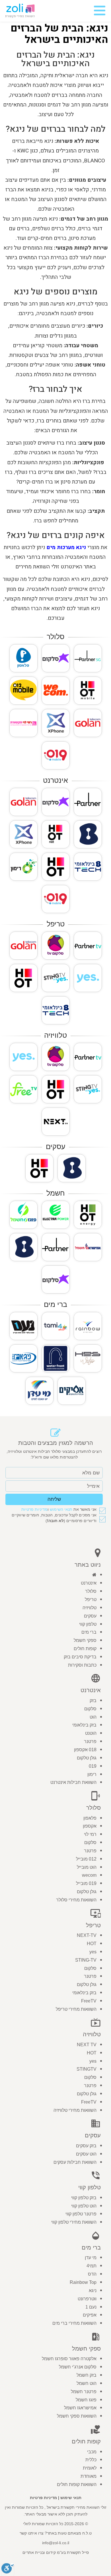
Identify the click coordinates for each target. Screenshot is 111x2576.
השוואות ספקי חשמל (77, 2416)
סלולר (91, 1591)
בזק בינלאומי (84, 1725)
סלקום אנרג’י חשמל (78, 2367)
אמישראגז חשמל (80, 2408)
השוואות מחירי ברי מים (74, 2323)
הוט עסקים (86, 2154)
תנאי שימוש (71, 2498)
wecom (89, 1875)
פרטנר (90, 1741)
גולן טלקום (87, 1758)
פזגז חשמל (86, 2400)
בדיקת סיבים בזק (80, 1657)
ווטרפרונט (87, 2299)
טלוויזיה (90, 1608)
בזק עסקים (86, 2146)
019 (93, 1766)
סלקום (90, 1709)
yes (93, 1952)
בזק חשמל (87, 2375)
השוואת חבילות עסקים (75, 2162)
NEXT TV (87, 2045)
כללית (91, 2460)
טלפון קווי (88, 1624)
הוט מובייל (87, 1867)
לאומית (90, 2468)
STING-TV (86, 1960)
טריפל (91, 1599)
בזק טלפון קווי (84, 2198)
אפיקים (90, 2315)
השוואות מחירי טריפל (76, 2009)
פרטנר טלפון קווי (81, 2214)
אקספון (90, 1826)
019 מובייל (86, 1883)
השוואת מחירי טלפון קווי (74, 2222)
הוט (93, 1717)
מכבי (92, 2452)
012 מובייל (86, 1859)
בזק (93, 1701)
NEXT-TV (87, 1935)
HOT (92, 1944)
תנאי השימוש (61, 1509)
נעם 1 (91, 2307)
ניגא (93, 2291)
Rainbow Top (83, 2282)
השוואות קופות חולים (77, 2484)
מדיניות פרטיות (34, 1509)
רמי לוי (90, 1834)
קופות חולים (85, 1649)
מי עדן (91, 2258)
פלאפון (90, 1818)
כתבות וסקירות (82, 1665)
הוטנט (91, 1733)
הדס (92, 2274)
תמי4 (92, 2266)
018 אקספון (85, 1750)
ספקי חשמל (85, 1640)
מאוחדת (89, 2476)
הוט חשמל (87, 2383)
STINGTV (87, 2069)
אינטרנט (89, 1583)
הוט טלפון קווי (84, 2206)
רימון (92, 1774)
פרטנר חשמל (84, 2392)
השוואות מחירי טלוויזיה (75, 2110)
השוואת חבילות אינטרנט (73, 1782)
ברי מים (89, 1632)
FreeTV (89, 2001)
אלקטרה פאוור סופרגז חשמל (69, 2359)
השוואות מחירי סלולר (76, 1900)
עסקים (90, 1616)
